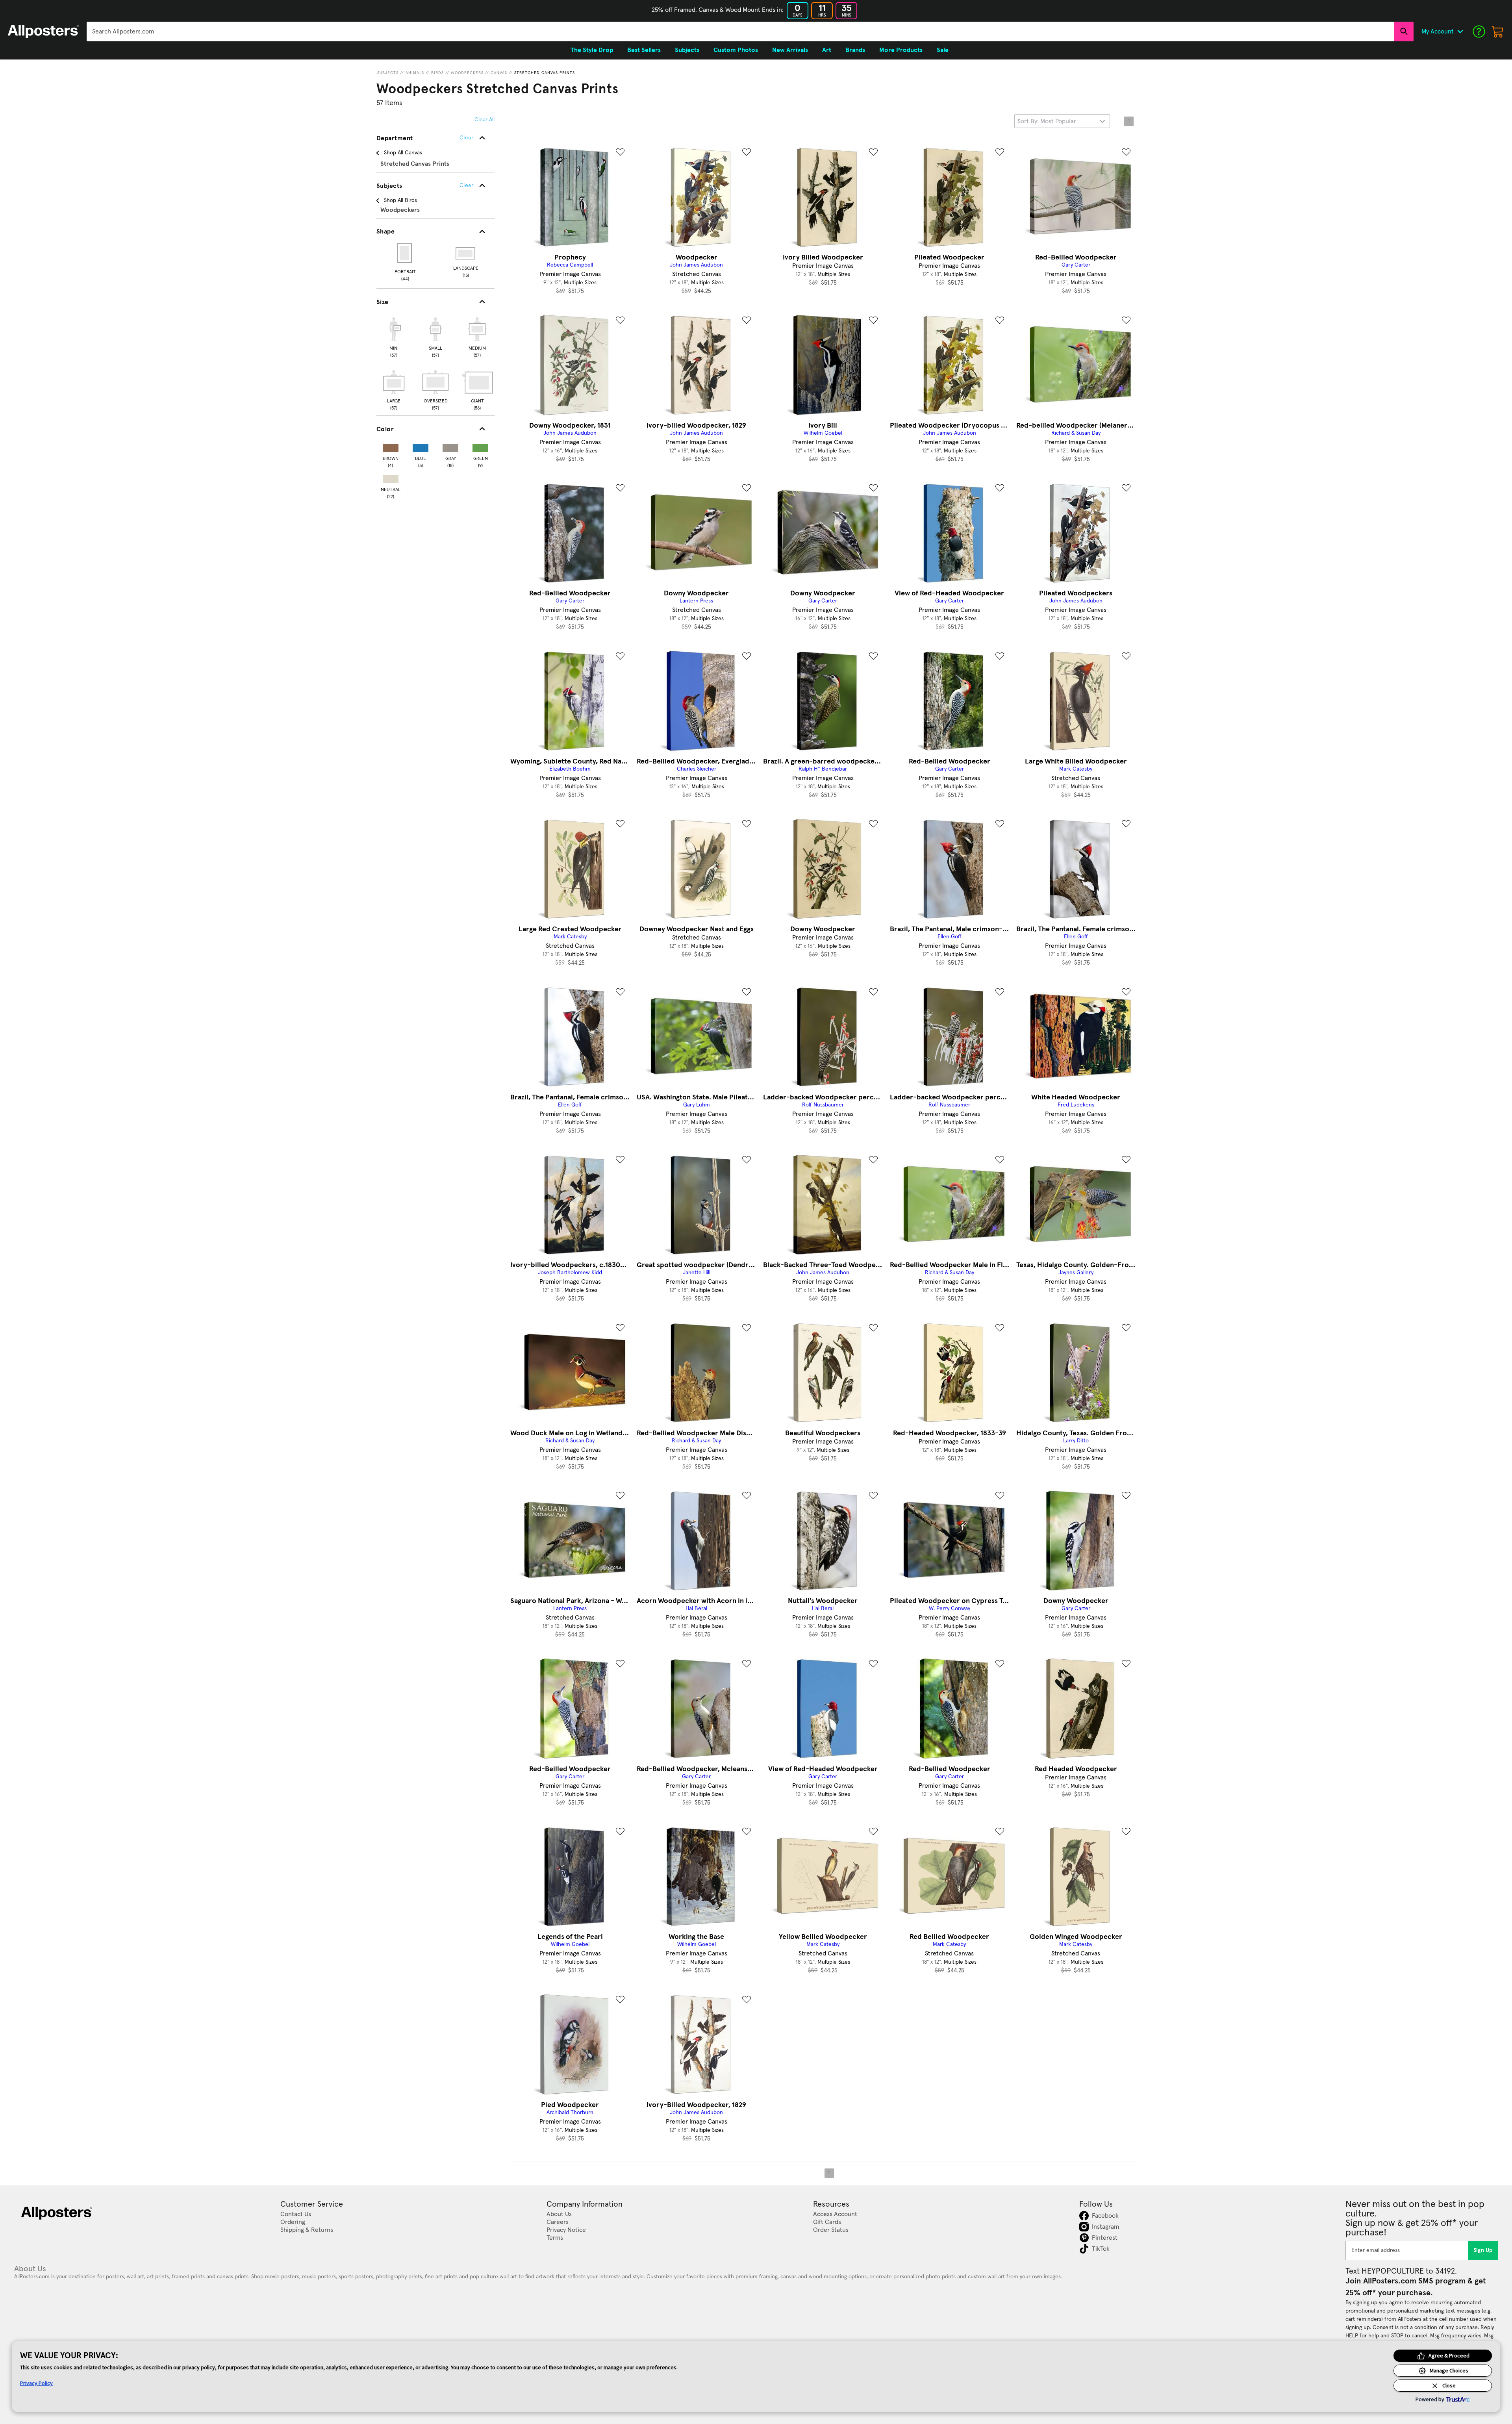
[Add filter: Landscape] (466, 253)
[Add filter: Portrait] (405, 253)
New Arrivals (790, 50)
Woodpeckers (467, 73)
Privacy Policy (36, 2383)
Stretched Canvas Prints (545, 73)
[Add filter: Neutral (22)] (391, 477)
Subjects (388, 73)
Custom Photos (736, 50)
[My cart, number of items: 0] (1498, 32)
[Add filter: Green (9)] (480, 446)
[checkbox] (394, 336)
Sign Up (1483, 2250)
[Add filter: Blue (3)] (421, 446)
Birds (437, 73)
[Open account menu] (1460, 32)
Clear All (485, 120)
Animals (415, 73)
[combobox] (740, 32)
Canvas (499, 73)
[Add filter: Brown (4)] (391, 446)
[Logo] (43, 32)
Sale (943, 50)
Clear (466, 185)
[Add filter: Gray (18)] (450, 446)
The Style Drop (592, 50)
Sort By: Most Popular (1047, 121)
